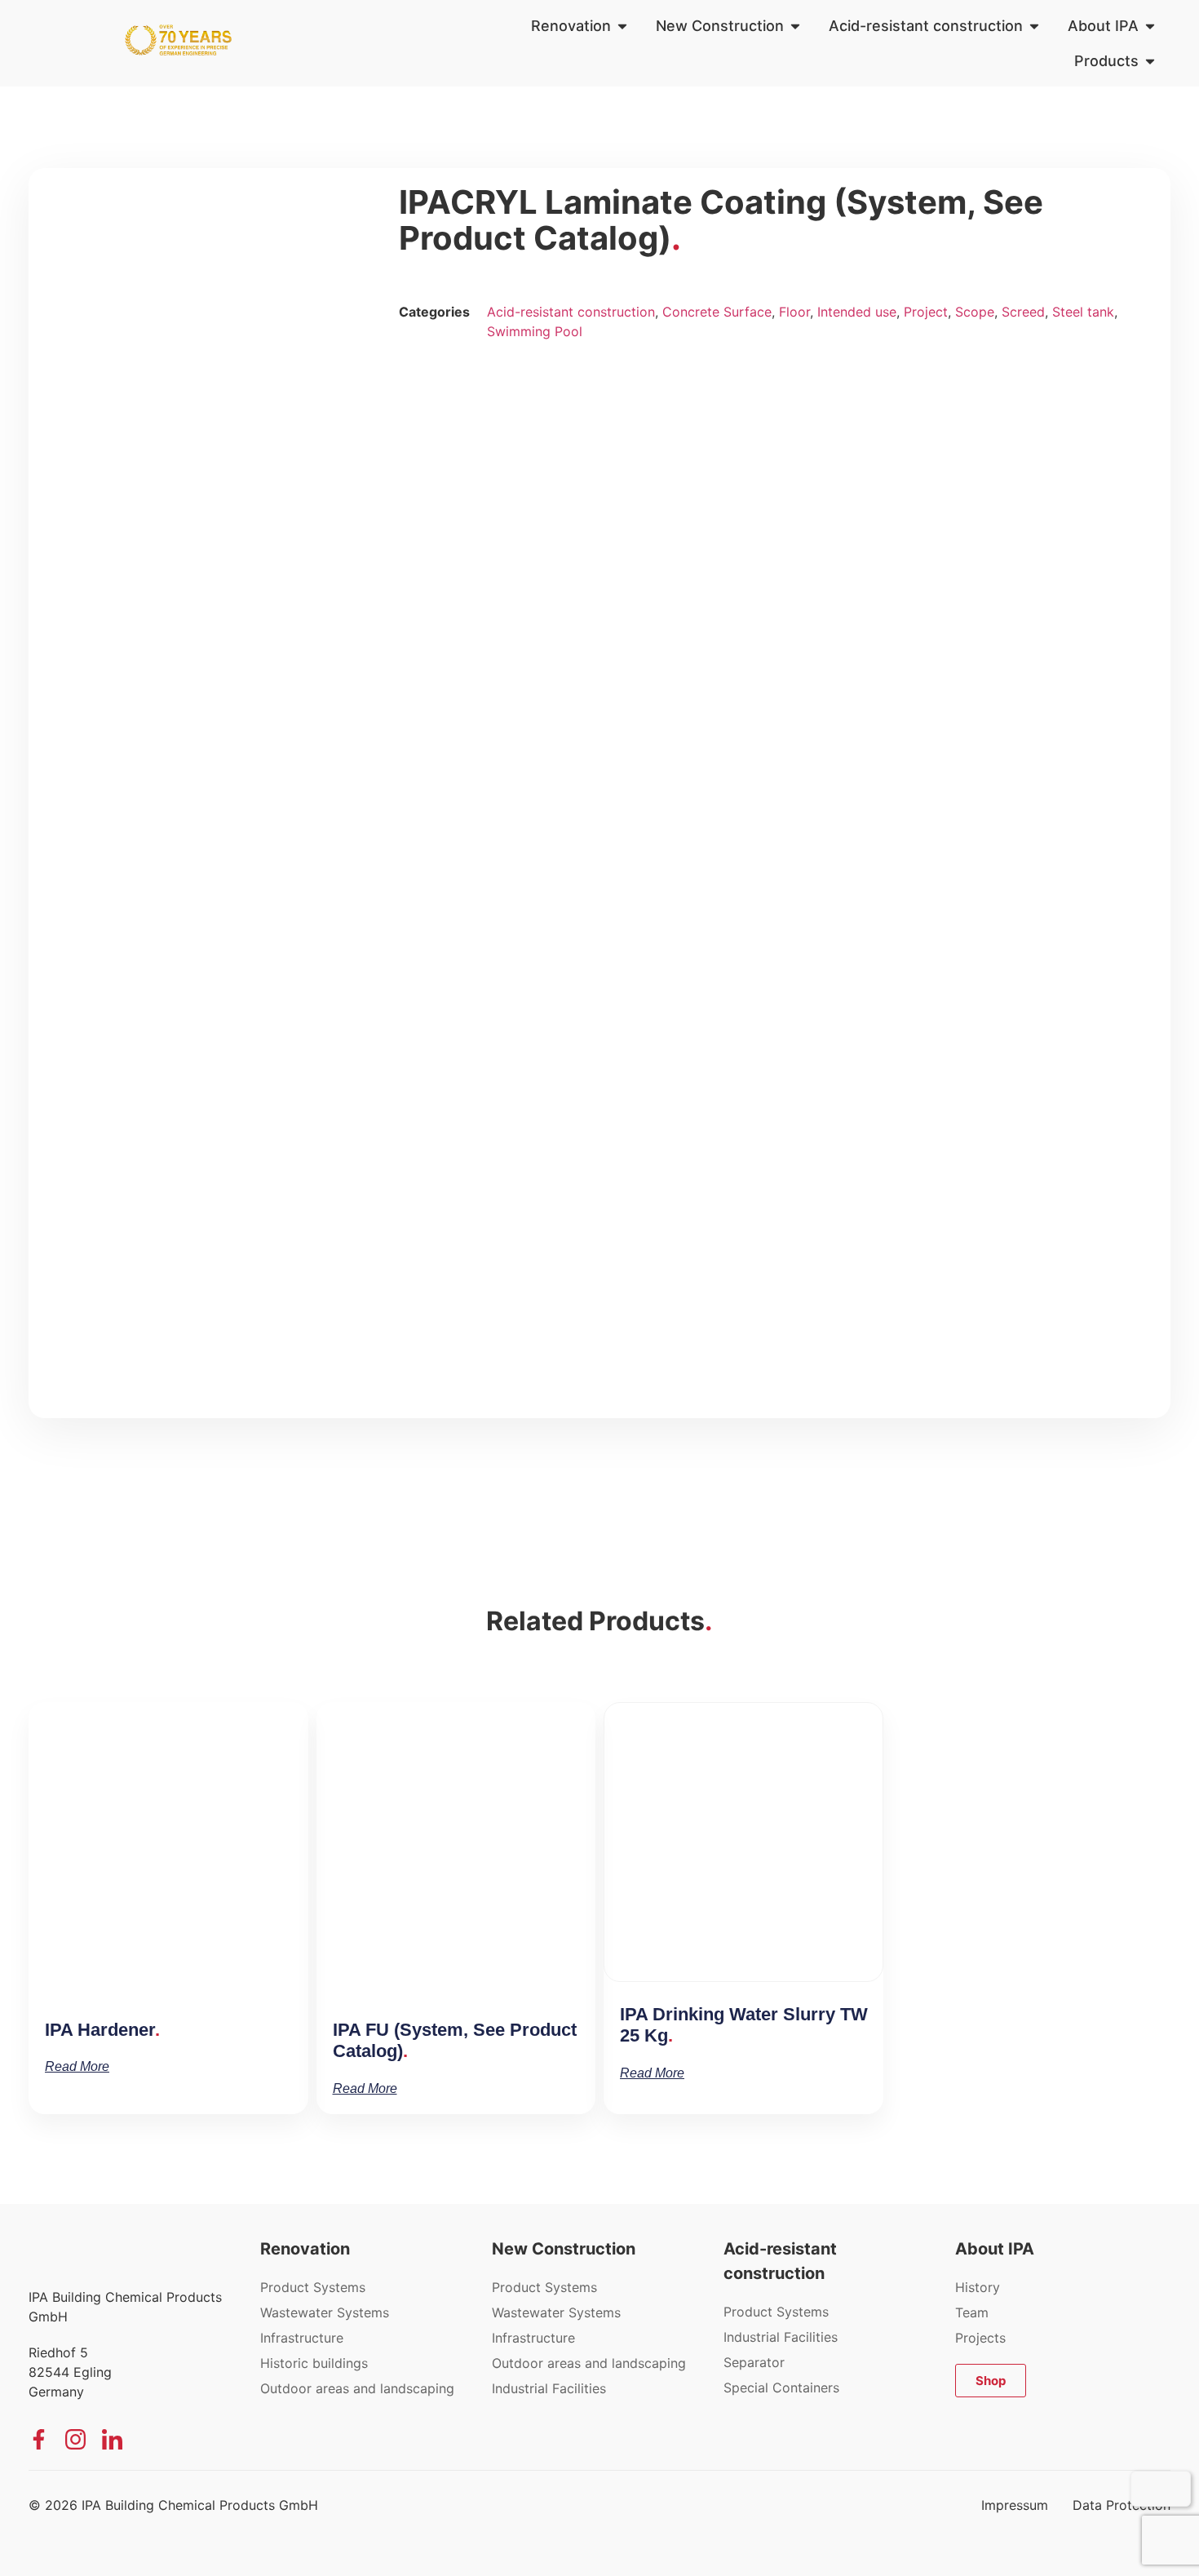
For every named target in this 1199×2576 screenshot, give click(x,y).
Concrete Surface (717, 312)
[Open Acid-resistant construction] (1034, 26)
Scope (975, 312)
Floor (794, 312)
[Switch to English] (1172, 2489)
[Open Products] (1150, 61)
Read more (77, 2066)
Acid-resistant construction (571, 312)
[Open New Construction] (795, 26)
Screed (1023, 312)
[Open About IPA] (1150, 26)
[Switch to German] (1149, 2489)
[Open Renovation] (622, 26)
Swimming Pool (535, 331)
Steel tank (1083, 312)
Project (926, 312)
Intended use (857, 312)
